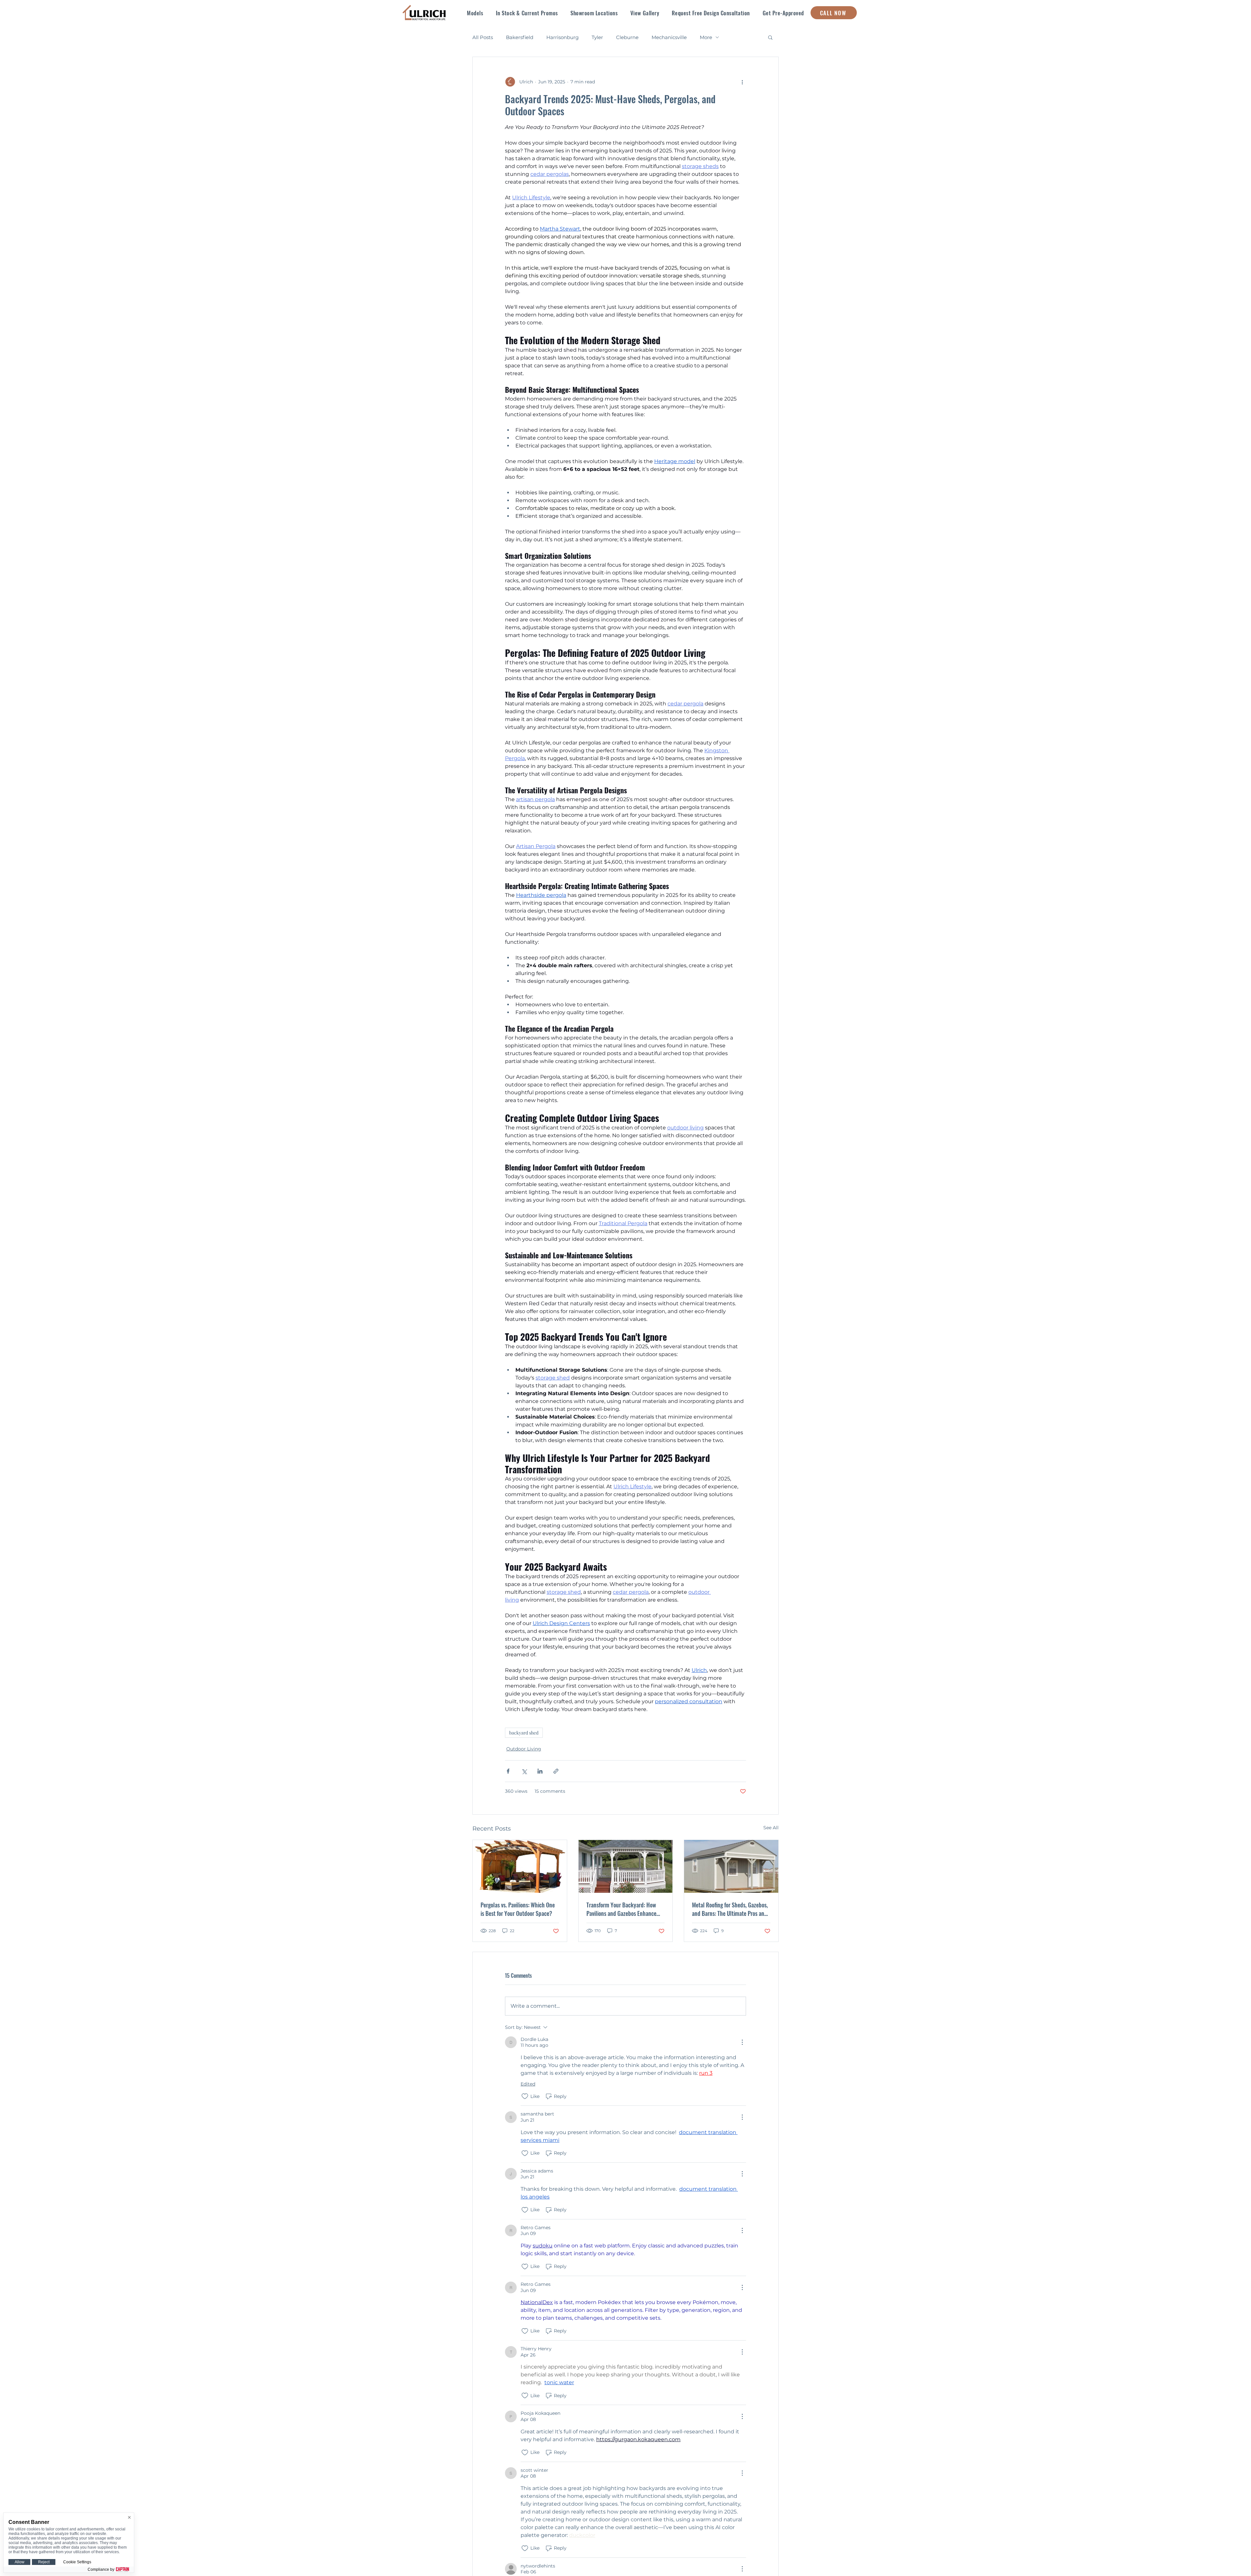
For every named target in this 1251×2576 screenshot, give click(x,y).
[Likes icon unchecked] (525, 2096)
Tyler (597, 37)
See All (771, 1828)
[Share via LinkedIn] (540, 1771)
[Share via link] (556, 1771)
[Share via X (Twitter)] (524, 1771)
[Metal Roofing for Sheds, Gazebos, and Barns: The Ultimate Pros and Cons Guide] (731, 1866)
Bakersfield (520, 37)
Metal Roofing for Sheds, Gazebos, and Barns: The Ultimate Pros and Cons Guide (730, 1909)
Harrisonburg (562, 37)
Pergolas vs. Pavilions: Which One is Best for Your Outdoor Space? (518, 1909)
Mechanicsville (669, 37)
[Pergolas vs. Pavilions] (520, 1866)
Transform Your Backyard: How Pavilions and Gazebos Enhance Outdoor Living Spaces (621, 1909)
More (706, 37)
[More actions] (742, 82)
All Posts (483, 37)
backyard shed (524, 1733)
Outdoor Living (524, 1749)
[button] (475, 13)
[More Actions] (742, 2042)
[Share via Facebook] (508, 1771)
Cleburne (627, 37)
